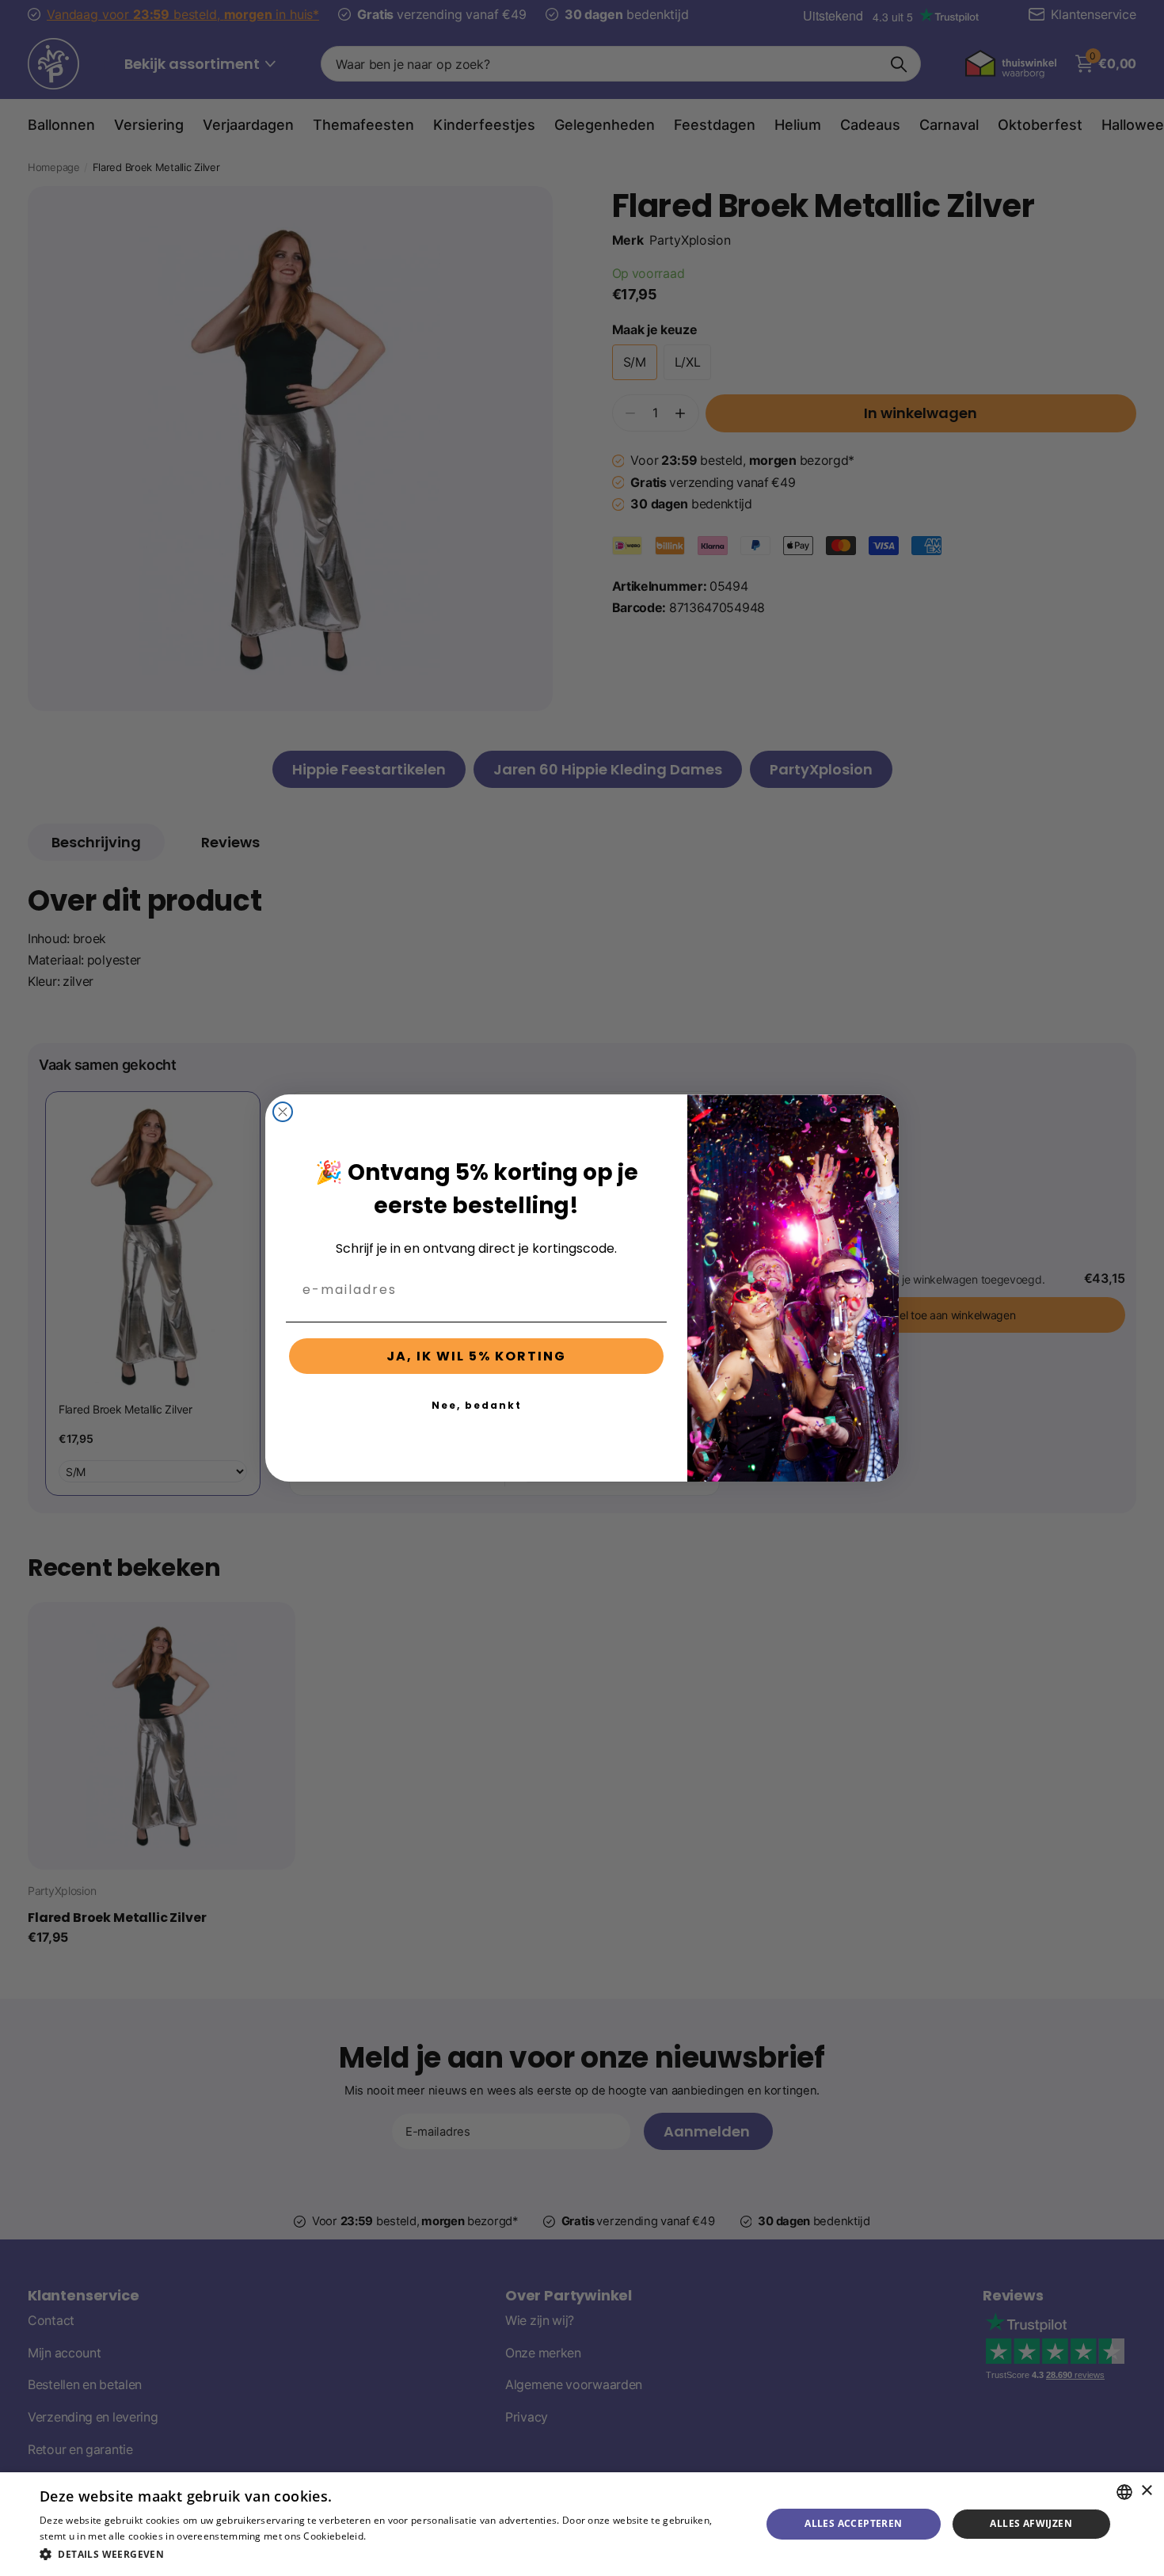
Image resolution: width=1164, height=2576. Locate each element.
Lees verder (396, 2536)
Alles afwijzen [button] (1031, 2523)
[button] (390, 2554)
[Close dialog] (283, 1112)
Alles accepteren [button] (853, 2523)
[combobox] (1124, 2492)
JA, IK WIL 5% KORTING (476, 1356)
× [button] (1146, 2491)
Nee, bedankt (477, 1405)
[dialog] (582, 2524)
